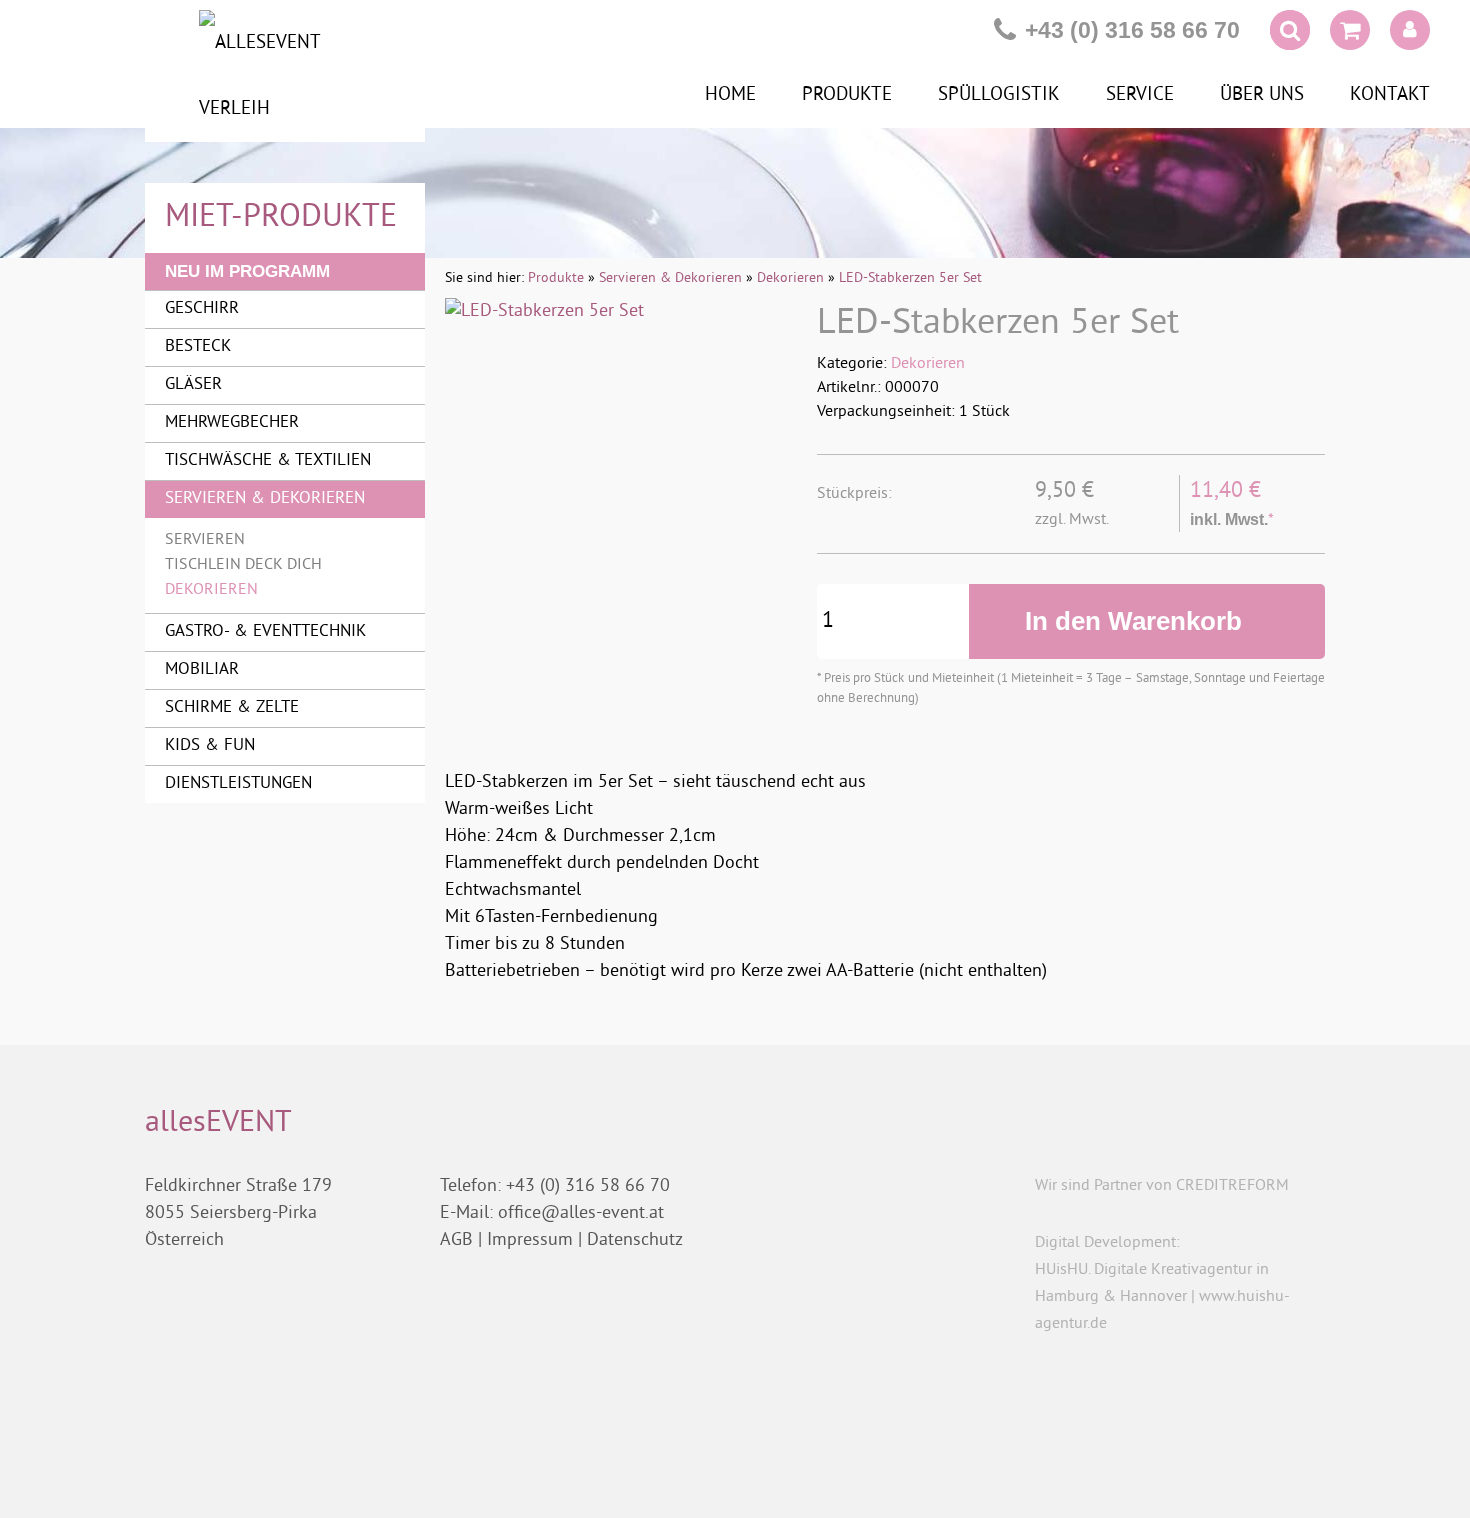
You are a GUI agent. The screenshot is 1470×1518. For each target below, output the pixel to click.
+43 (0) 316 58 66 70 (1132, 30)
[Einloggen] (1410, 30)
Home (730, 95)
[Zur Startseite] (285, 76)
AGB (456, 1240)
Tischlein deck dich (243, 565)
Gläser (193, 385)
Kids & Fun (210, 746)
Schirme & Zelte (232, 708)
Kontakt (1390, 95)
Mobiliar (202, 670)
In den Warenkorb (1137, 621)
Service (1140, 95)
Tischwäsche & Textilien (268, 461)
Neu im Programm (247, 271)
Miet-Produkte (281, 218)
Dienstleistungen (238, 784)
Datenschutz (635, 1240)
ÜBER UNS (1262, 95)
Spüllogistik (999, 95)
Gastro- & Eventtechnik (265, 632)
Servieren (205, 540)
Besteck (198, 347)
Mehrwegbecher (232, 423)
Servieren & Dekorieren (265, 499)
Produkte (847, 95)
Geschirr (202, 309)
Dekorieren (928, 364)
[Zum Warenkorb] (1350, 34)
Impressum (530, 1240)
